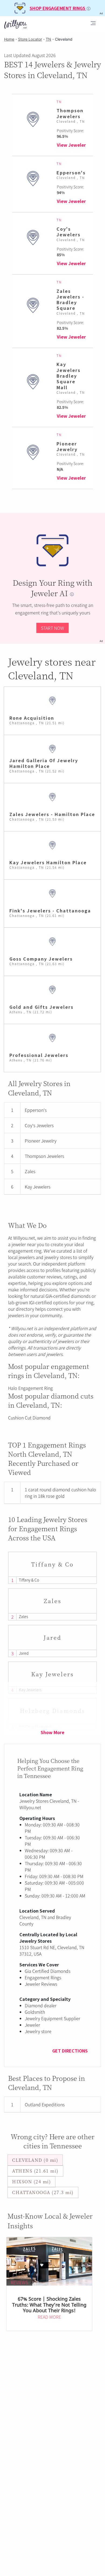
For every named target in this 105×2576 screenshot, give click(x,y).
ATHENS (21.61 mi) (35, 2171)
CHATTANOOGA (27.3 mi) (43, 2192)
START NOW (52, 628)
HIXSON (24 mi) (31, 2182)
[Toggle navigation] (93, 24)
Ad (101, 641)
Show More (52, 1732)
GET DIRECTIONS (70, 2051)
